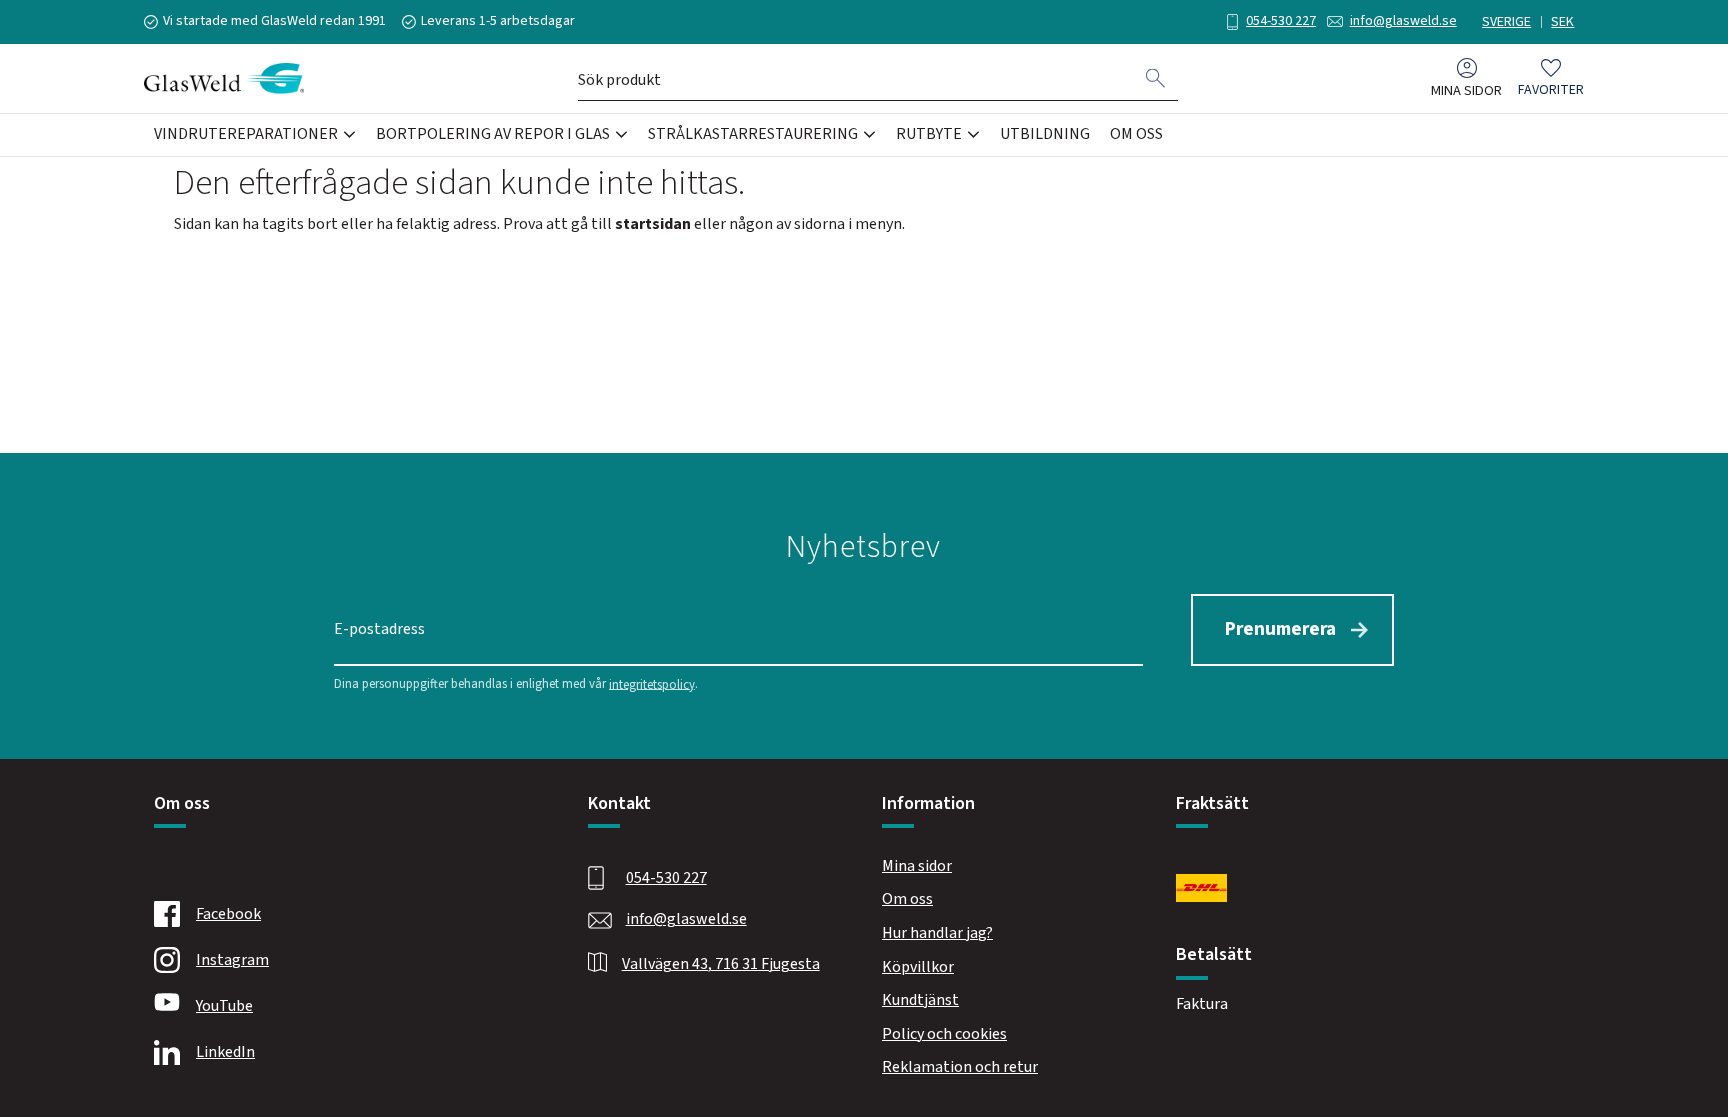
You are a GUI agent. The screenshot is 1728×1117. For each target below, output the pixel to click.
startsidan (653, 224)
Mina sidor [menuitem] (1466, 90)
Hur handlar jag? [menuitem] (937, 933)
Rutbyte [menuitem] (929, 134)
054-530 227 (1281, 21)
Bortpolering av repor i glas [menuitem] (493, 134)
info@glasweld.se (1403, 21)
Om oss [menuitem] (1136, 134)
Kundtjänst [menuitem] (920, 1000)
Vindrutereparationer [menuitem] (246, 134)
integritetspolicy (652, 684)
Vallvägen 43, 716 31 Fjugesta (721, 964)
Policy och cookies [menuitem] (944, 1034)
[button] (1551, 78)
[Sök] (1156, 78)
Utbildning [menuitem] (1045, 134)
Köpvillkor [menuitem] (918, 967)
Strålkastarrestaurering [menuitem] (753, 134)
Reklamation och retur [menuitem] (960, 1067)
